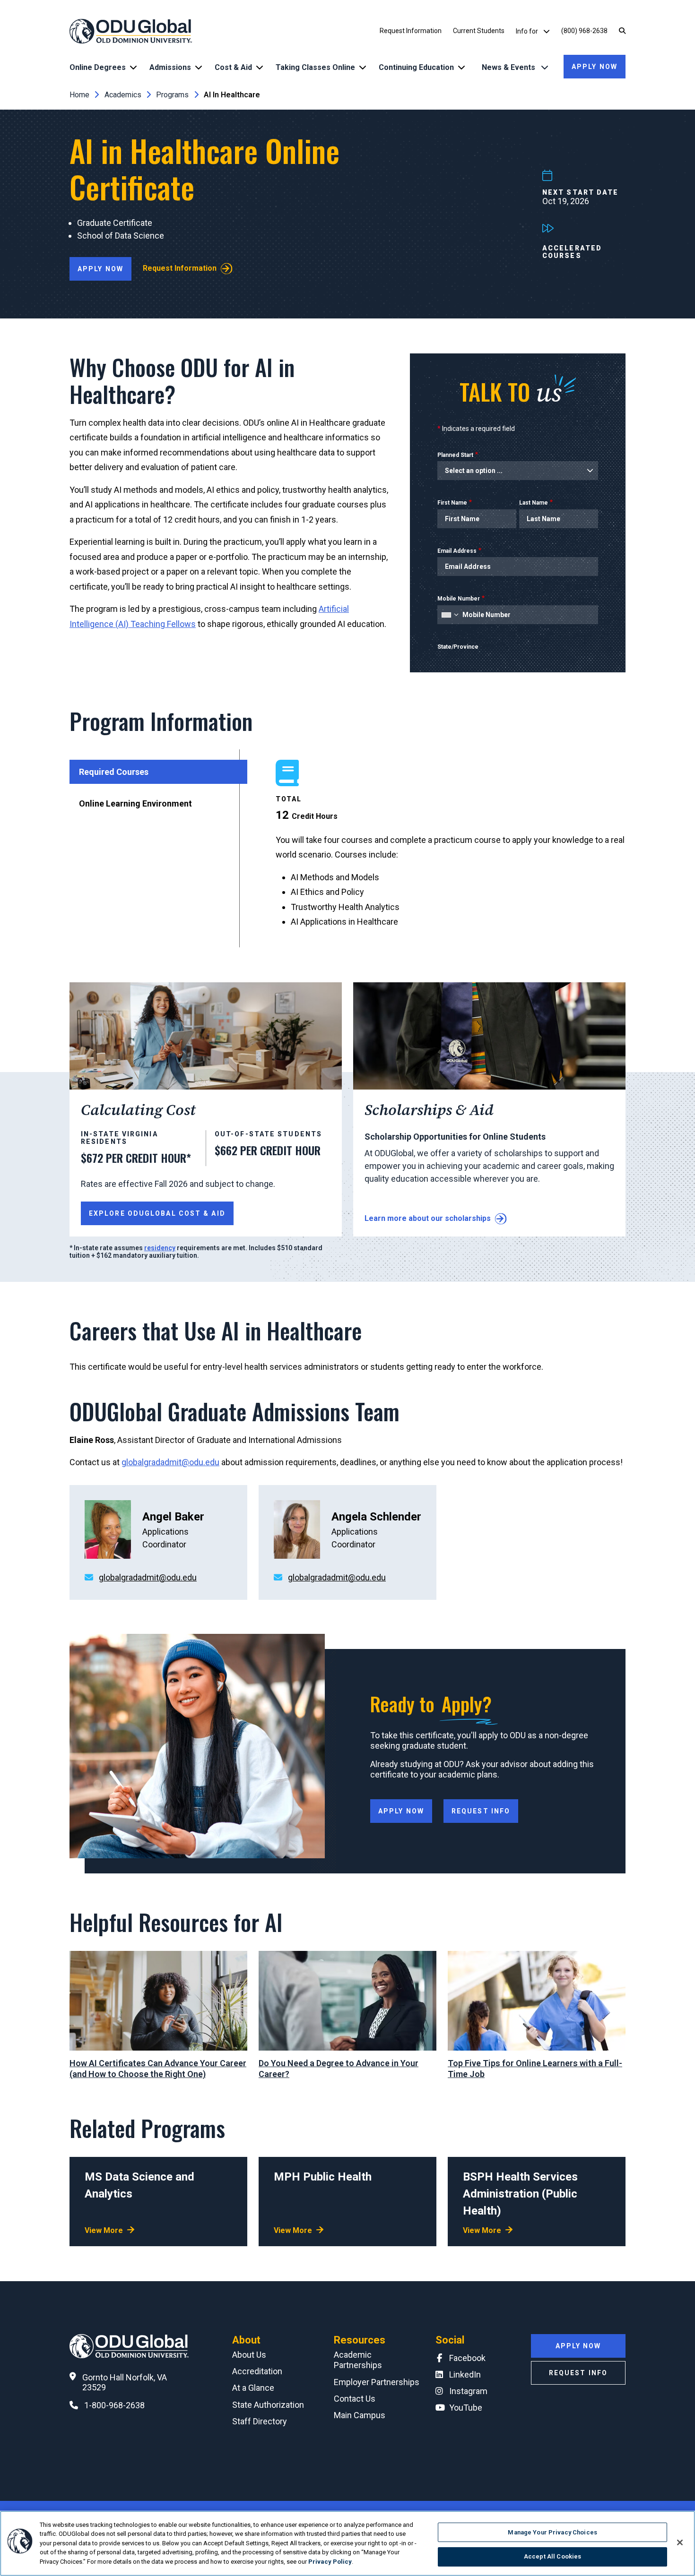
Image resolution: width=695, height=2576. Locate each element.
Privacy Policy (330, 2562)
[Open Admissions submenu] (199, 67)
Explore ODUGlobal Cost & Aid (157, 1213)
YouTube (466, 2408)
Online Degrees (98, 67)
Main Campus (360, 2415)
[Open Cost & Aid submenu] (260, 67)
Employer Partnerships (377, 2382)
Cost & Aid (233, 67)
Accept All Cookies (552, 2556)
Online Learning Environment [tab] (135, 803)
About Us (249, 2355)
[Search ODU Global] (622, 31)
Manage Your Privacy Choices (552, 2532)
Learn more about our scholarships (428, 1218)
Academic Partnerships (358, 2360)
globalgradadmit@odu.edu (170, 1462)
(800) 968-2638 (584, 31)
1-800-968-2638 (114, 2405)
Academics (123, 95)
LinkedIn (465, 2374)
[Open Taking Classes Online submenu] (363, 67)
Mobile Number (459, 599)
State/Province (458, 647)
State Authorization (268, 2405)
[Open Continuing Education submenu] (461, 67)
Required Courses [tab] (114, 772)
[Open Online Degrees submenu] (133, 67)
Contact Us (355, 2399)
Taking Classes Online (315, 67)
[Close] (680, 2542)
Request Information (411, 31)
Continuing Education (416, 67)
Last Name (534, 503)
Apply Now (595, 67)
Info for (528, 31)
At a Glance (253, 2388)
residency (160, 1248)
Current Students (479, 31)
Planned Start (455, 455)
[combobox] (450, 615)
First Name (452, 503)
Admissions (170, 67)
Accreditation (257, 2371)
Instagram (468, 2391)
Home (79, 95)
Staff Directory (260, 2421)
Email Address (457, 551)
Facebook (467, 2358)
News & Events (509, 67)
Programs (172, 95)
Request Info (481, 1811)
